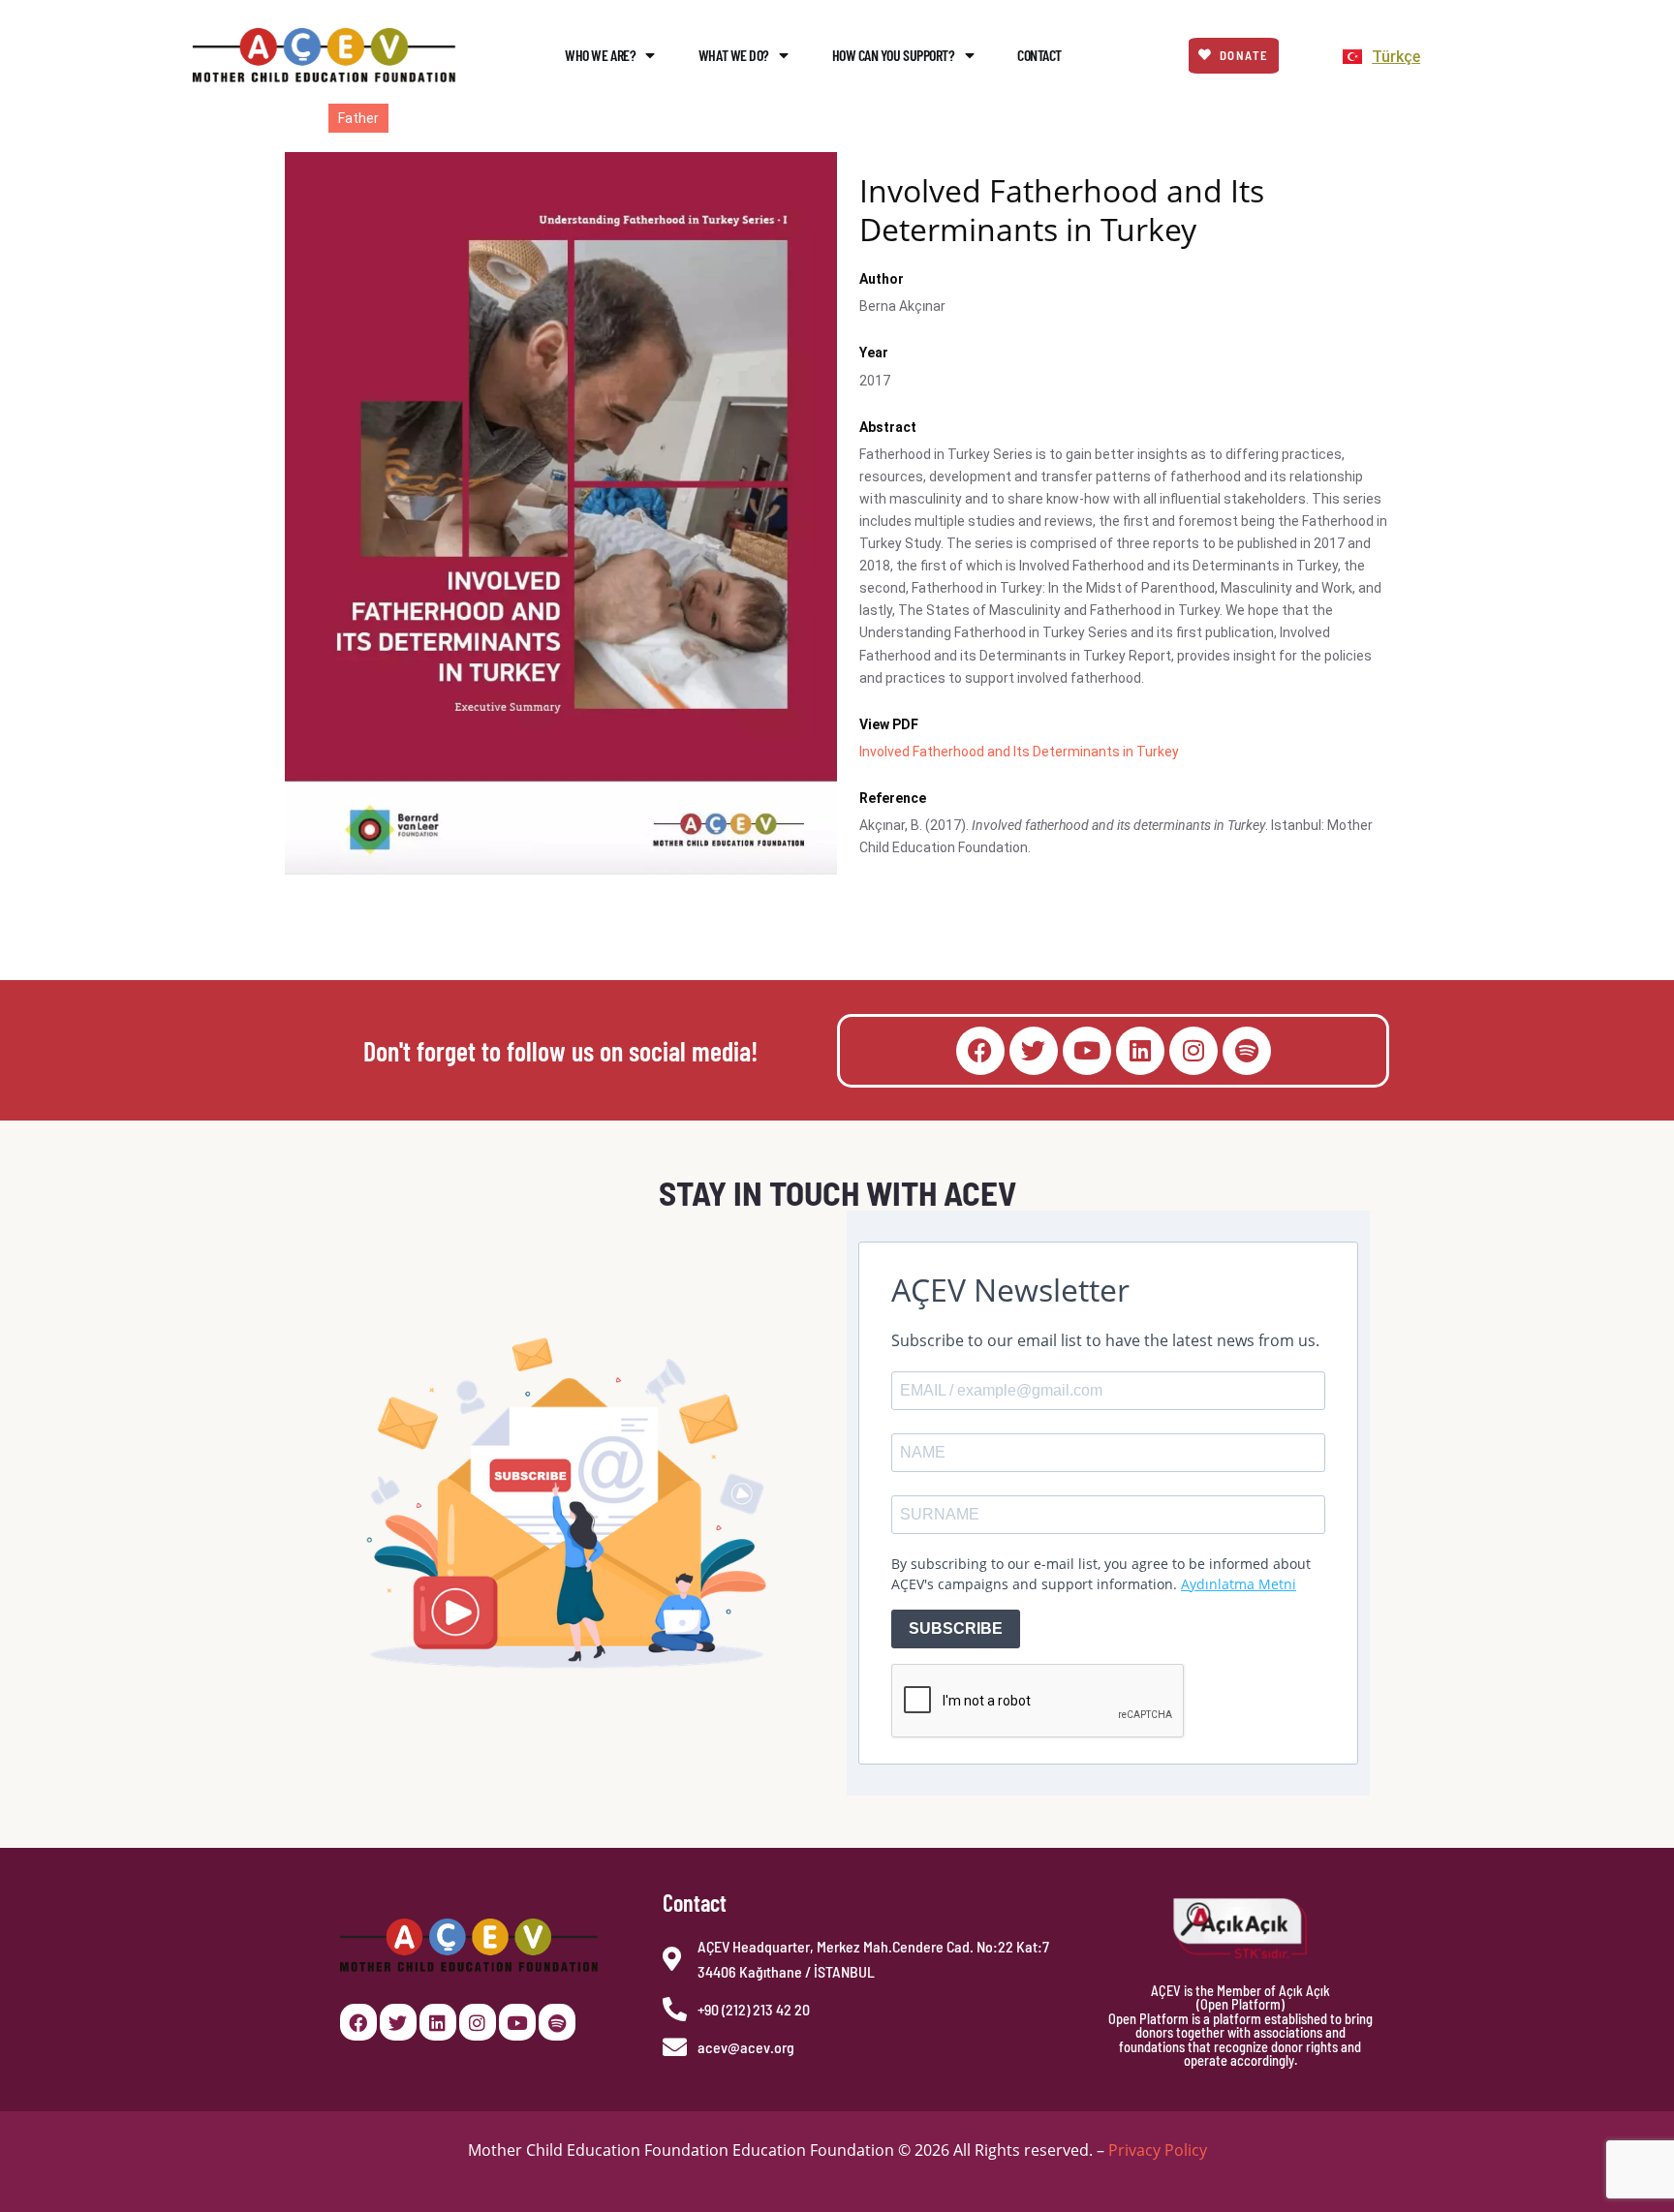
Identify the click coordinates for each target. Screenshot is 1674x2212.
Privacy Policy (1158, 2150)
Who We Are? (600, 55)
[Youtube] (1087, 1051)
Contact (1039, 55)
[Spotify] (1247, 1051)
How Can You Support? (894, 55)
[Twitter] (1034, 1051)
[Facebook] (980, 1051)
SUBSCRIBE (956, 1628)
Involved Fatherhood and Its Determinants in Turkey (1019, 752)
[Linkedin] (1140, 1051)
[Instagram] (1193, 1051)
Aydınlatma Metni (1239, 1584)
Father (358, 118)
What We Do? (734, 55)
